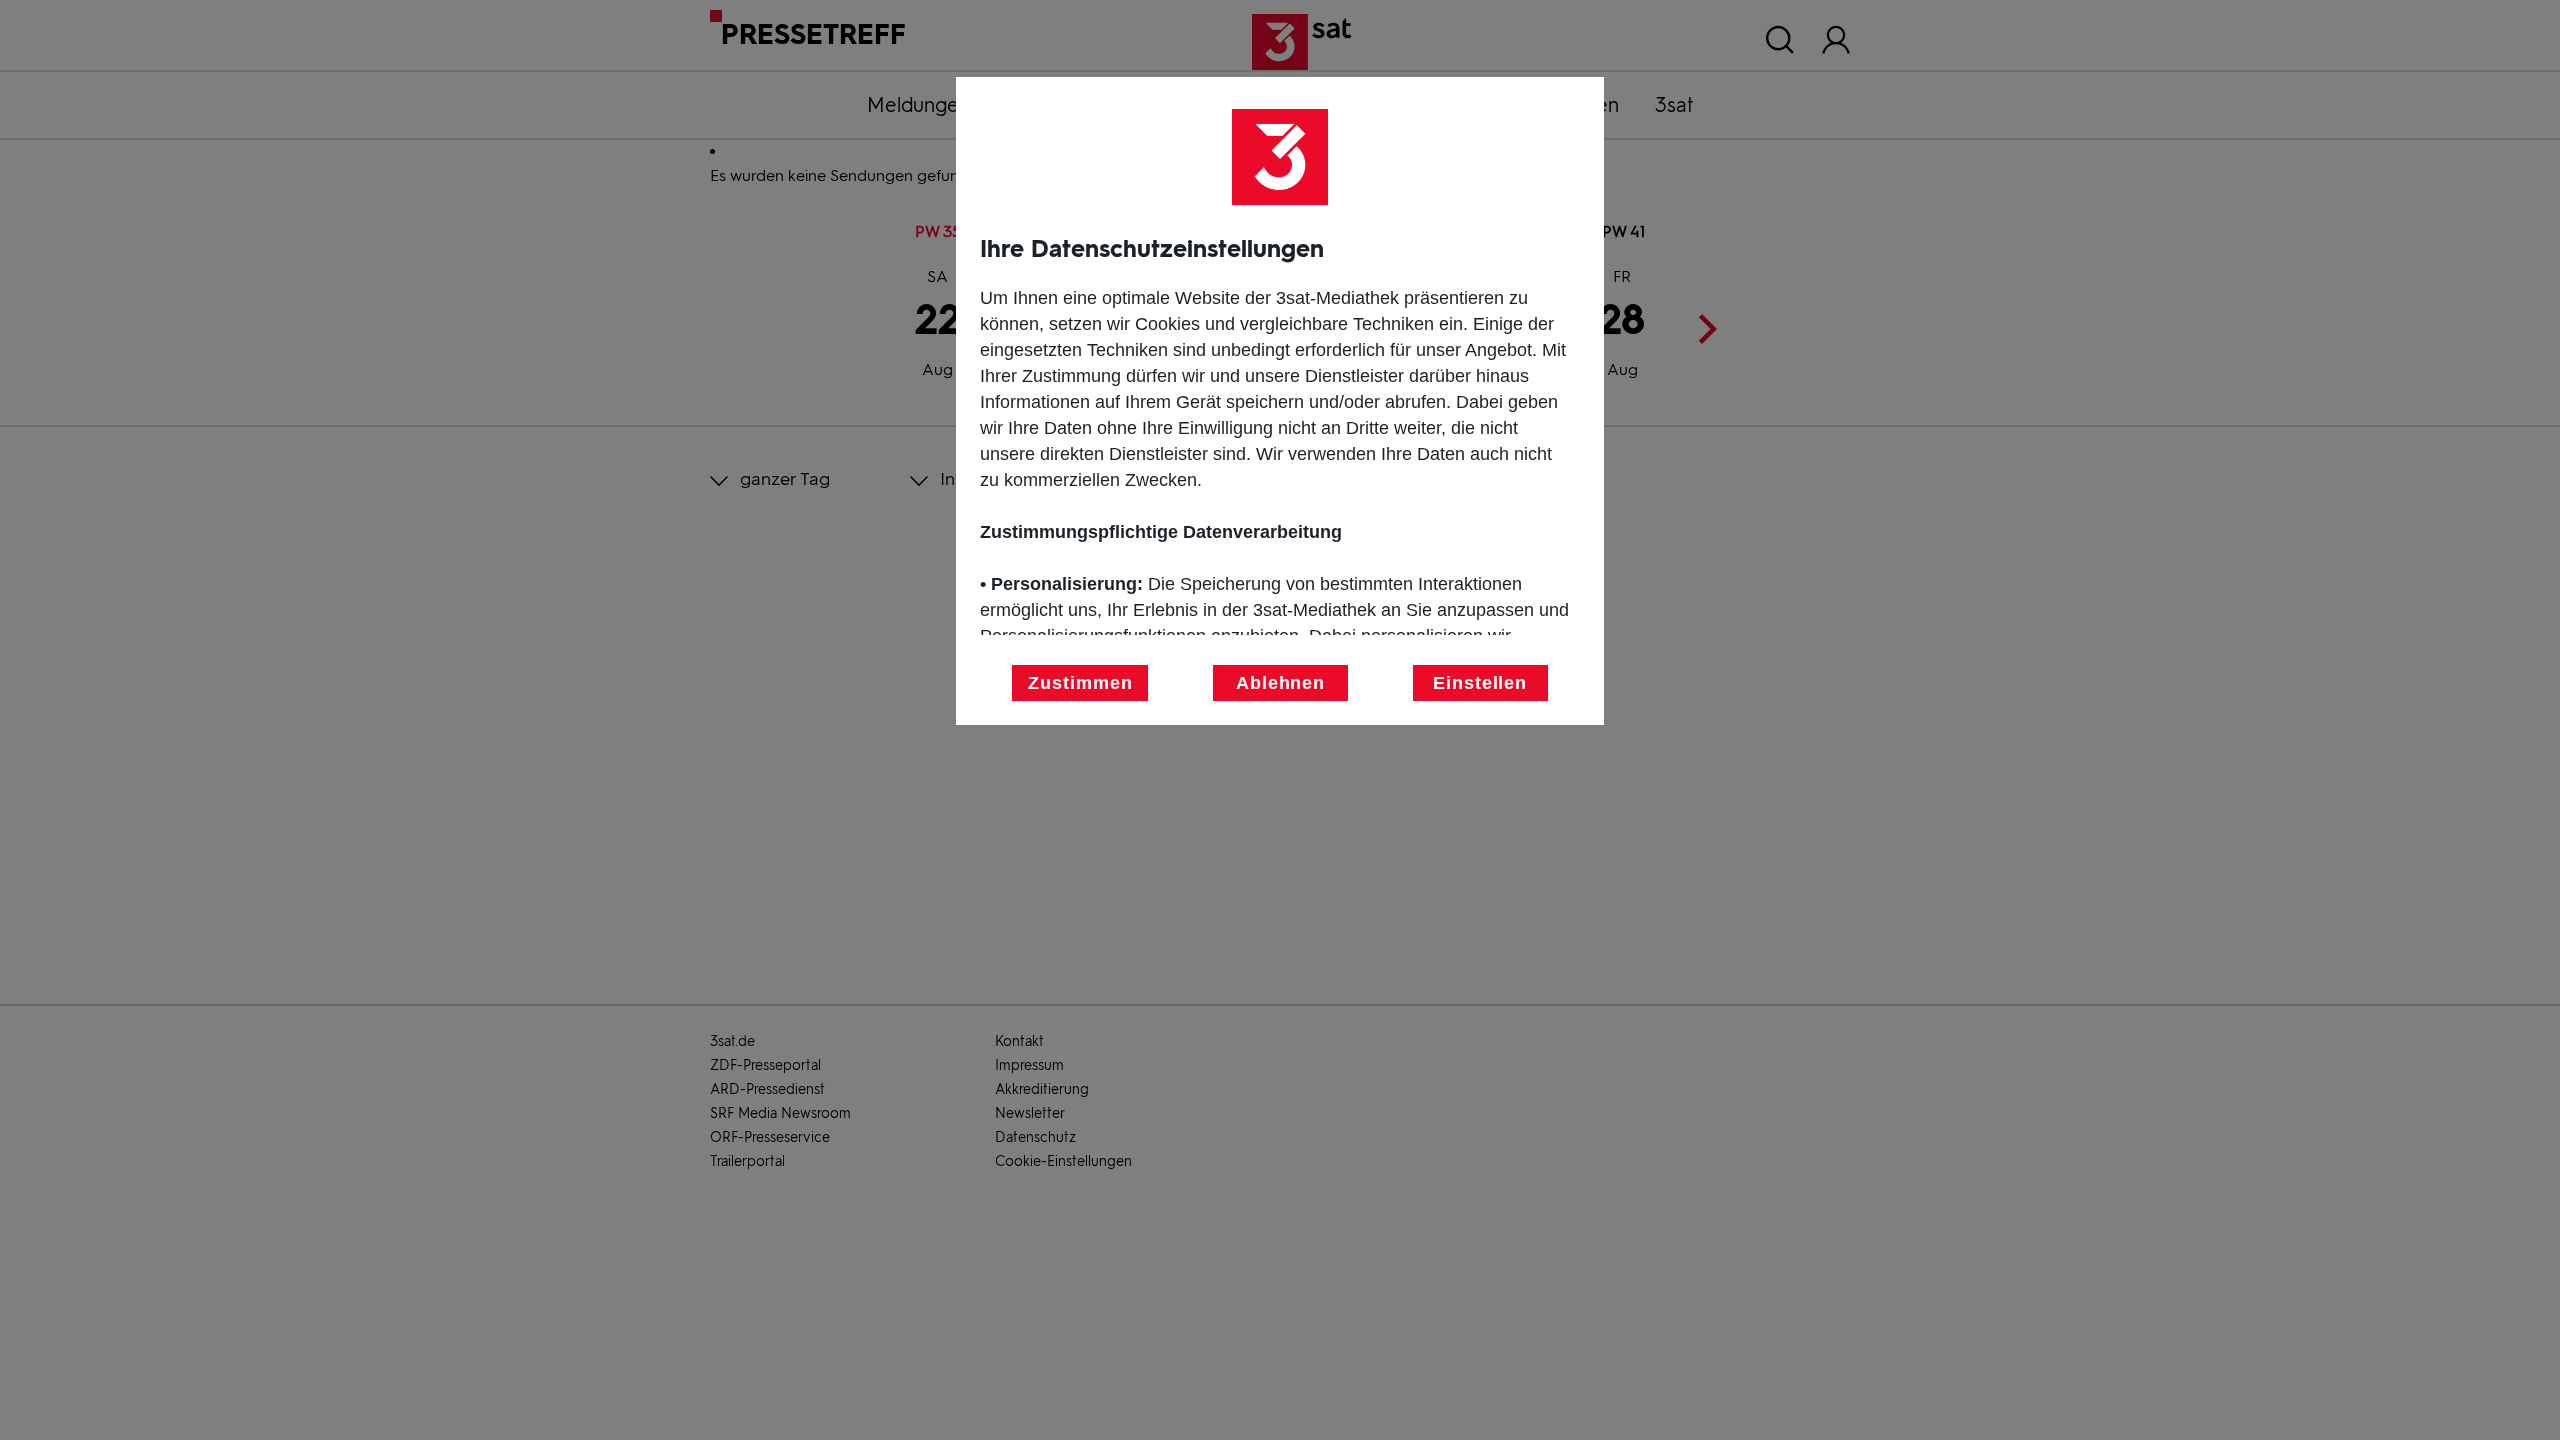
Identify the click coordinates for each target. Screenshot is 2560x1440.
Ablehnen (1280, 683)
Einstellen (1480, 683)
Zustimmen (1080, 683)
